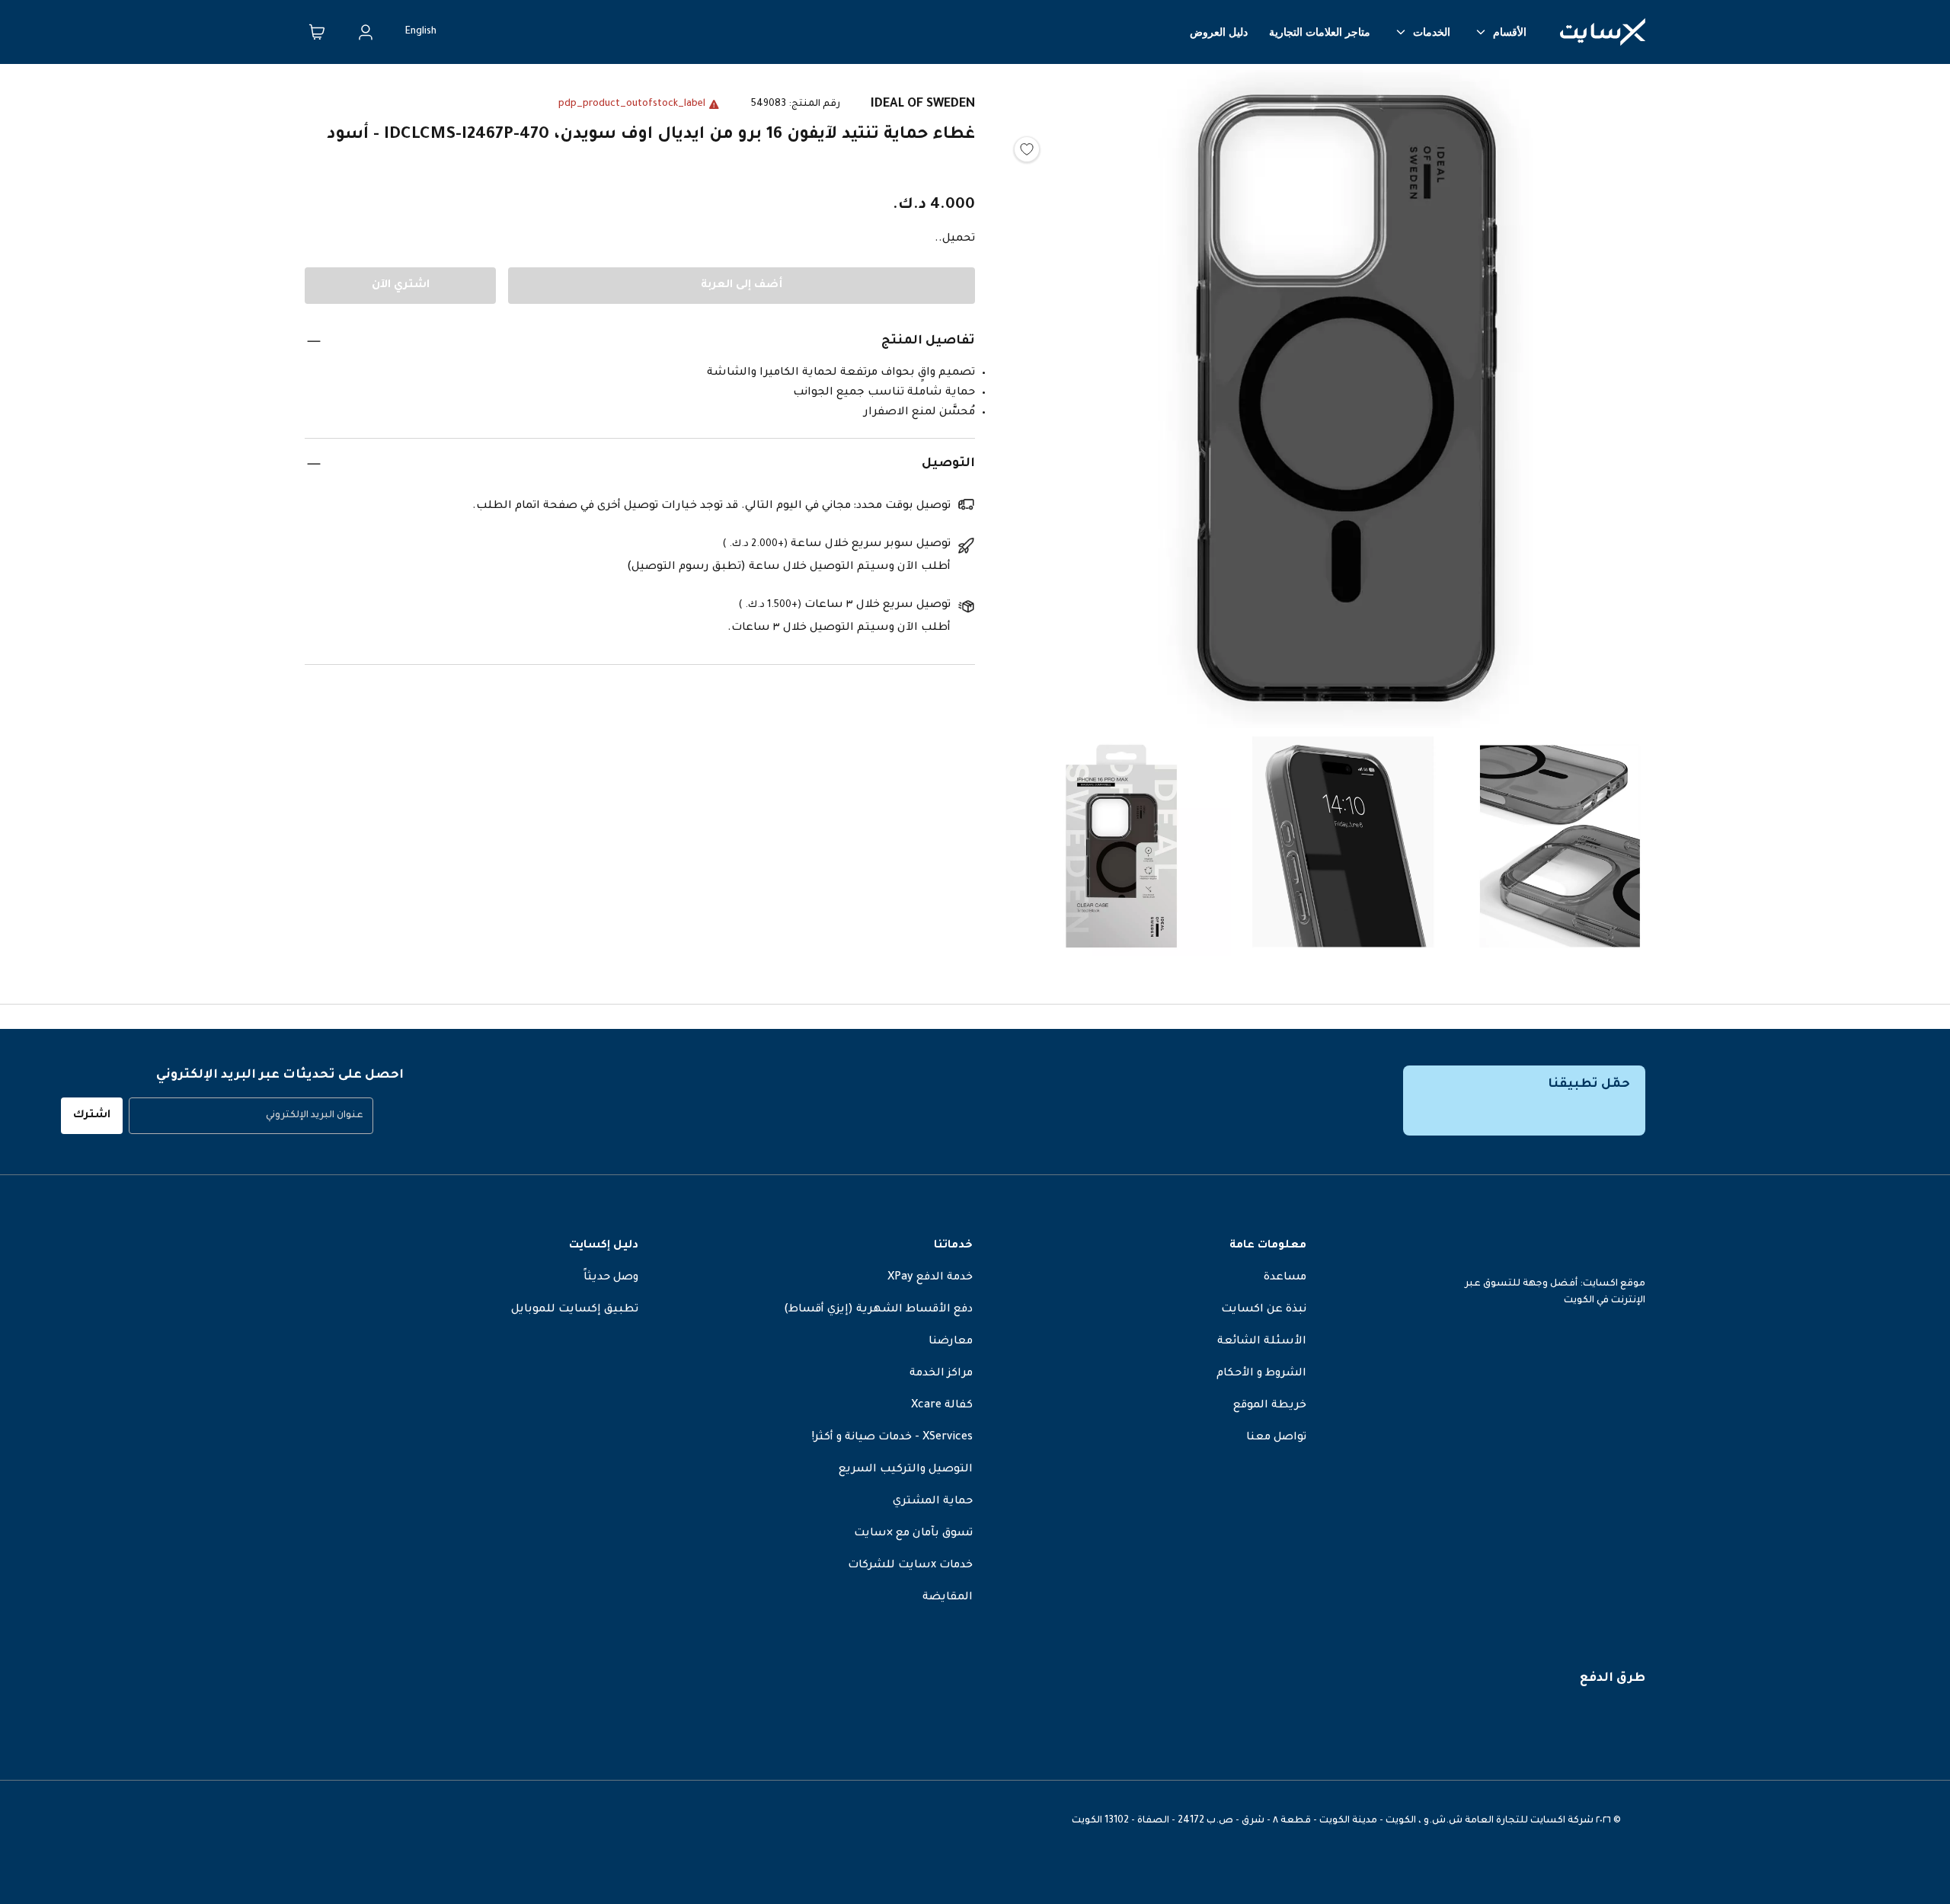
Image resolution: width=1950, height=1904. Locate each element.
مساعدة (1285, 1278)
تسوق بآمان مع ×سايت (913, 1534)
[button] (1341, 403)
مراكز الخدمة (941, 1374)
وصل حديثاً (611, 1278)
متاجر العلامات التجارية (1320, 32)
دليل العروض (1219, 32)
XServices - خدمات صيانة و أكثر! (892, 1438)
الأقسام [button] (1510, 32)
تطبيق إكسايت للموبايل (575, 1310)
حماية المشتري (933, 1502)
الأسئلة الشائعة (1262, 1342)
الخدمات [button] (1432, 32)
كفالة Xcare (942, 1406)
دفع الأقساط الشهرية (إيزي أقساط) (878, 1310)
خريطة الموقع (1270, 1406)
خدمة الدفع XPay (930, 1278)
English (421, 32)
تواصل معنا (1276, 1438)
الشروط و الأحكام (1261, 1374)
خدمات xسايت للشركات (910, 1566)
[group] (251, 1116)
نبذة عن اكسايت (1264, 1310)
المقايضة (948, 1598)
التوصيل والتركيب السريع (906, 1470)
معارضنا (951, 1342)
